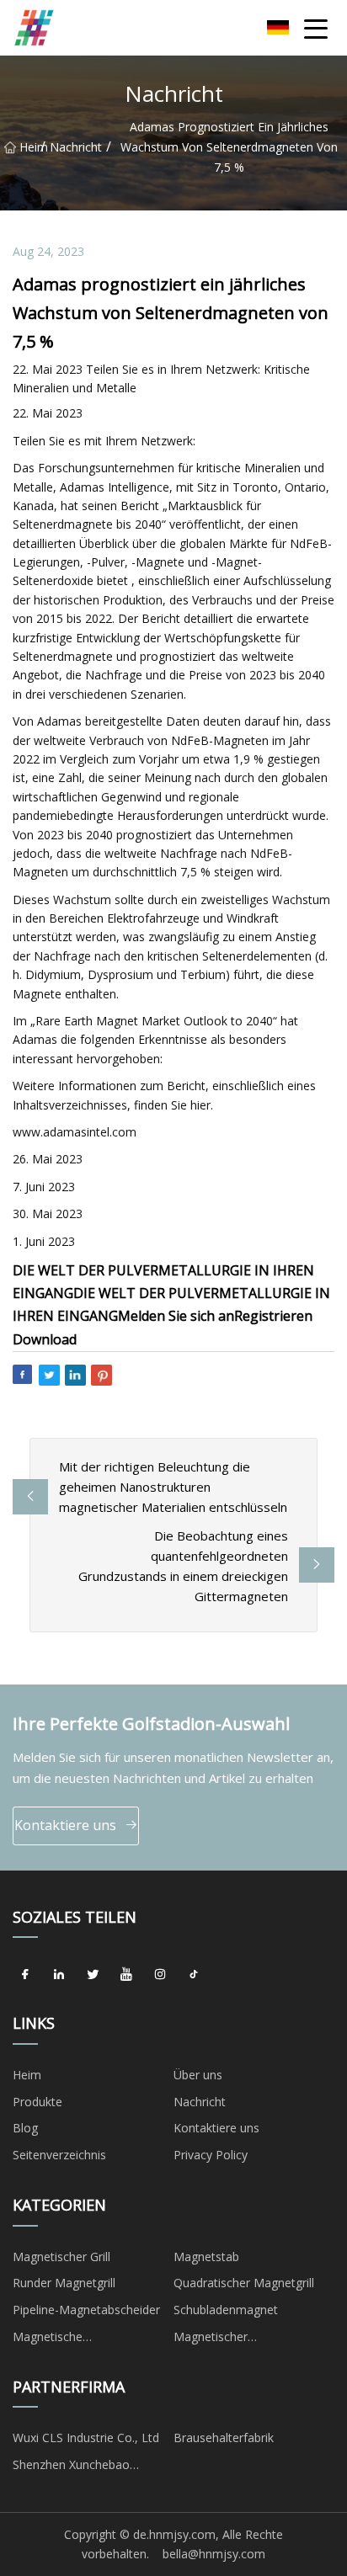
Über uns (198, 2075)
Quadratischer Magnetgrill (244, 2283)
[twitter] (93, 1974)
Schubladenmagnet (226, 2310)
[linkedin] (59, 1974)
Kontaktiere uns (65, 1825)
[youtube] (126, 1974)
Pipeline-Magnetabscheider (86, 2310)
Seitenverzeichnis (59, 2155)
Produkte (37, 2102)
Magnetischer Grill (61, 2257)
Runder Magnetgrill (64, 2283)
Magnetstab (206, 2257)
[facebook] (25, 1974)
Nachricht (76, 147)
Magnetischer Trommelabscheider (228, 2339)
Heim (30, 147)
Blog (25, 2128)
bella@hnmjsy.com (214, 2554)
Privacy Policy (211, 2155)
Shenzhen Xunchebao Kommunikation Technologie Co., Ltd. (91, 2467)
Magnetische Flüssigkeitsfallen (59, 2339)
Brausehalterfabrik (224, 2438)
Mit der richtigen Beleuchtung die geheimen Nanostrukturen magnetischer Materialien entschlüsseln (173, 1487)
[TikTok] (194, 1974)
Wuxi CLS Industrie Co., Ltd (86, 2438)
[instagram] (160, 1974)
